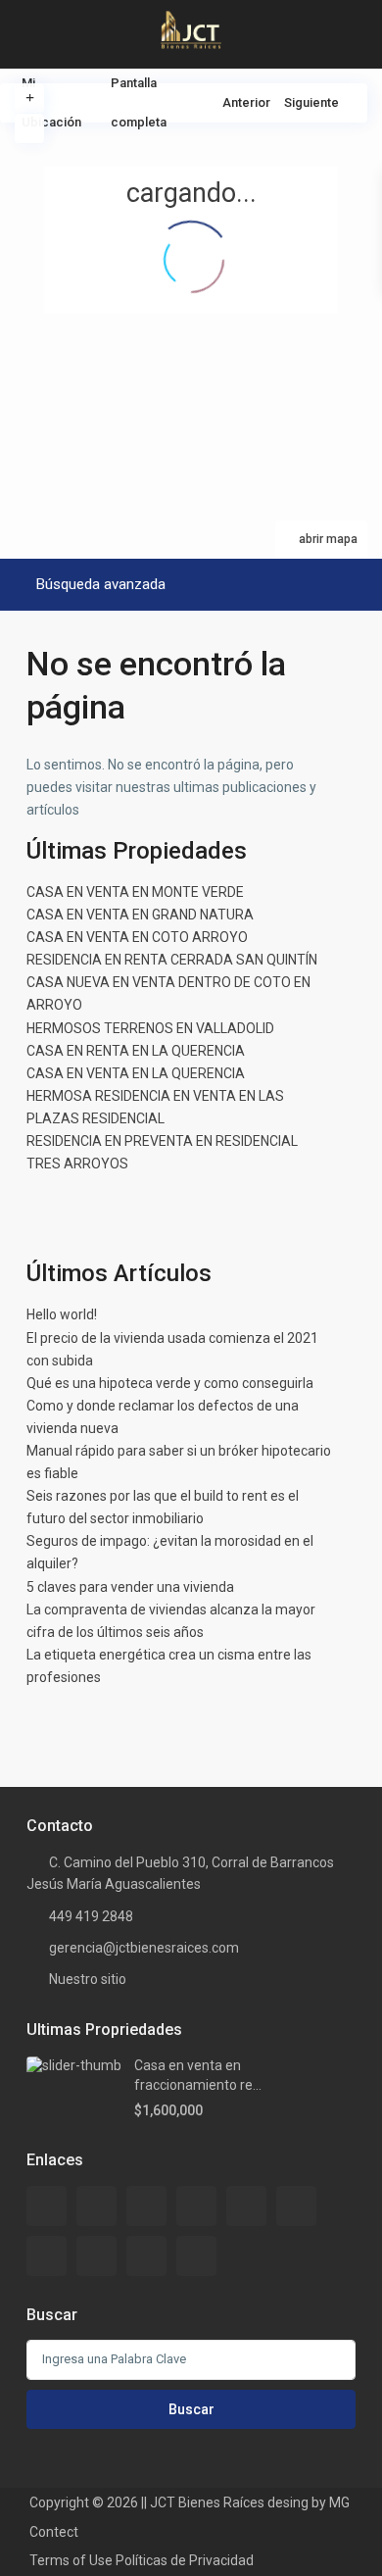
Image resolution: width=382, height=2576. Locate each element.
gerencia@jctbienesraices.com (144, 1948)
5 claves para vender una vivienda (130, 1587)
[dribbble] (196, 2206)
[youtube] (146, 2256)
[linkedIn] (296, 2206)
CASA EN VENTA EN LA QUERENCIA (136, 1073)
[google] (246, 2206)
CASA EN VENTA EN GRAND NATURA (140, 915)
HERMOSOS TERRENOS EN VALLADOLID (150, 1028)
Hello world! (62, 1314)
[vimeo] (196, 2256)
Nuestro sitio (88, 1979)
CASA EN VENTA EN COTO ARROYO (137, 937)
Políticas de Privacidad (185, 2560)
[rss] (96, 2206)
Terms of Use (71, 2560)
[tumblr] (47, 2256)
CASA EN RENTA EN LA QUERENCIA (136, 1051)
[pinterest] (96, 2256)
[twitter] (146, 2206)
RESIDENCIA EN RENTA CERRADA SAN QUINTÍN (172, 960)
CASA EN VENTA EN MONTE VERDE (135, 892)
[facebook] (47, 2206)
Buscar (191, 2409)
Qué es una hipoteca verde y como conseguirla (170, 1383)
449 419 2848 (91, 1916)
